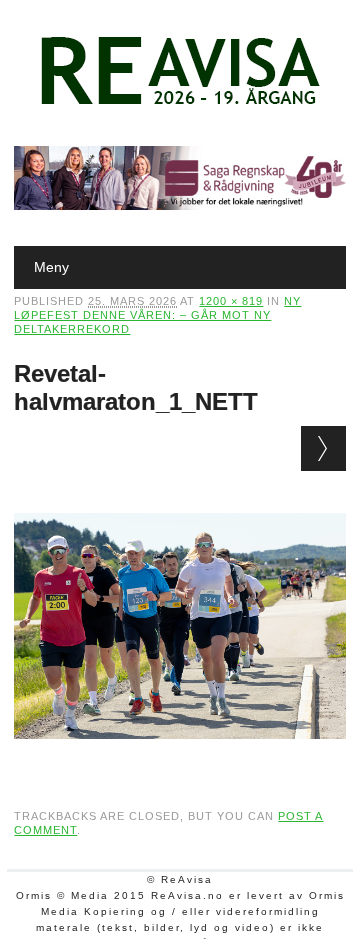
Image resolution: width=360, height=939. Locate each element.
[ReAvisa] (180, 105)
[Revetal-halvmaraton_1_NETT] (179, 758)
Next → (323, 448)
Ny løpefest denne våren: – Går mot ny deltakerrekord (157, 315)
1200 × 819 (231, 301)
